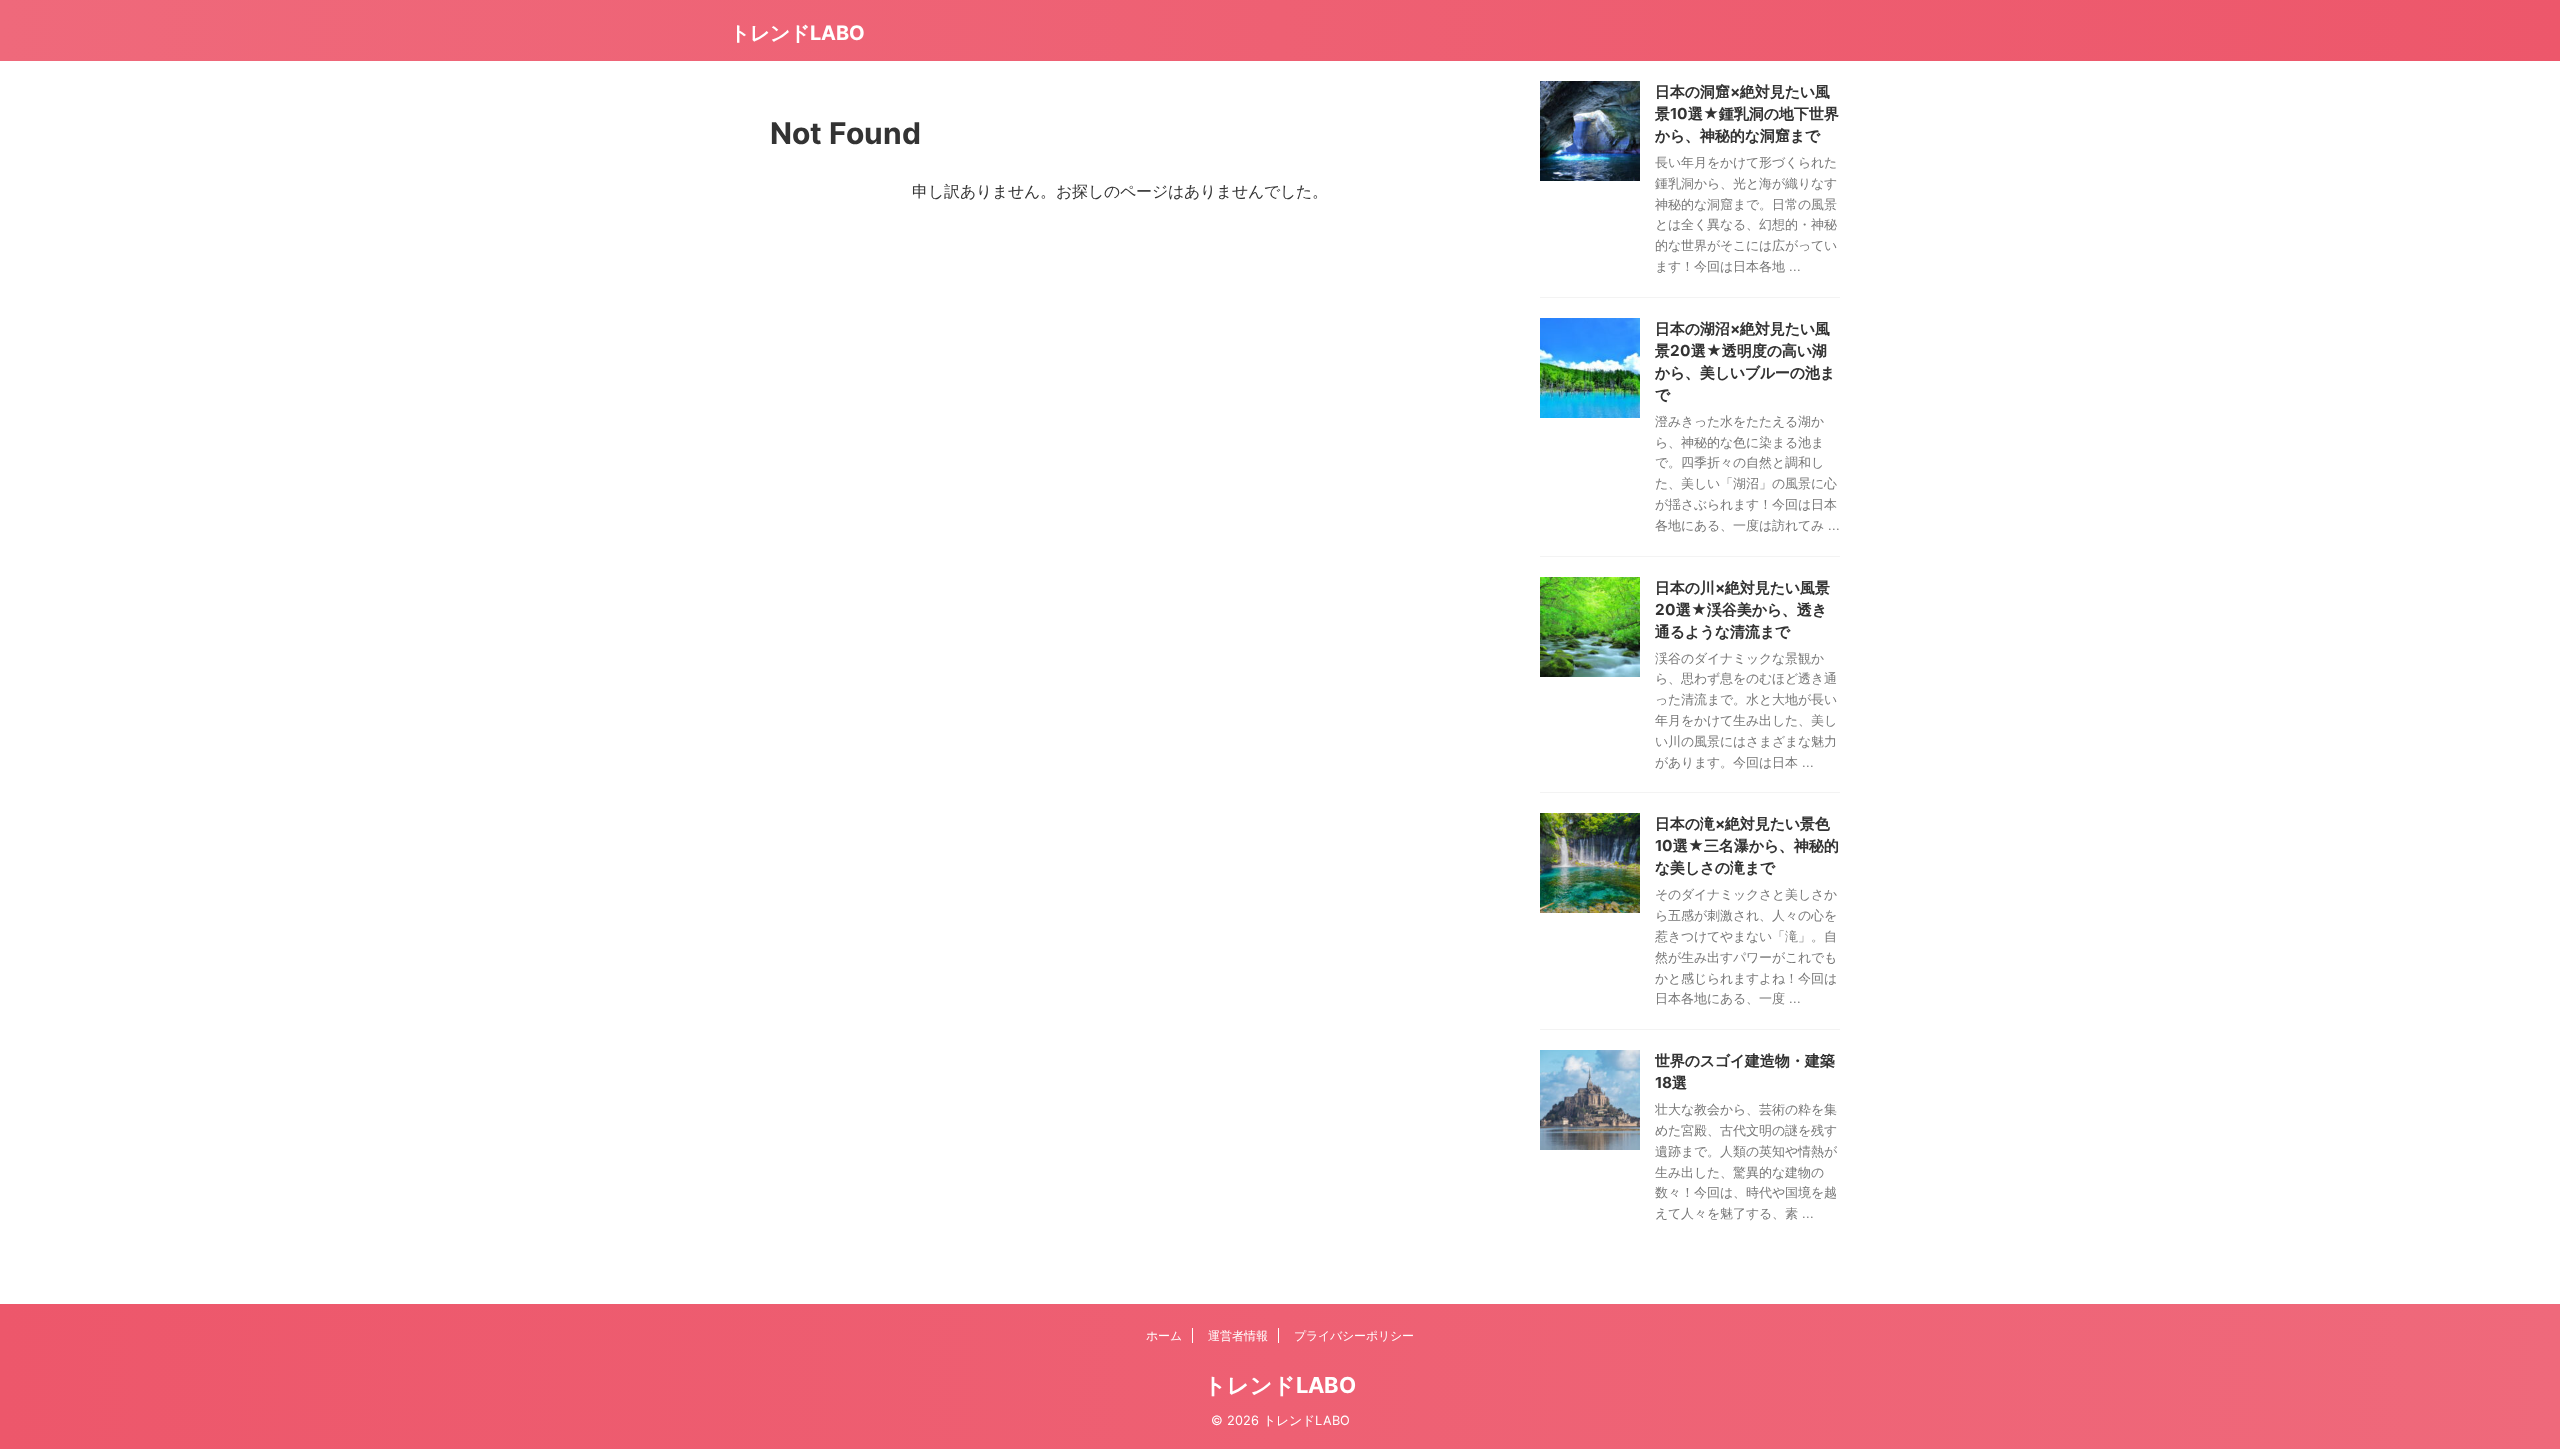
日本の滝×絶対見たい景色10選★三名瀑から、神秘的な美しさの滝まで (1747, 845)
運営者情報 (1238, 1335)
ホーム (1164, 1335)
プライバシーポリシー (1354, 1335)
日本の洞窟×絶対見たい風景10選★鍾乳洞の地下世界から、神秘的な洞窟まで (1747, 113)
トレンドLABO (797, 33)
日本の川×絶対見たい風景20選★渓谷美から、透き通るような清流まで (1742, 609)
